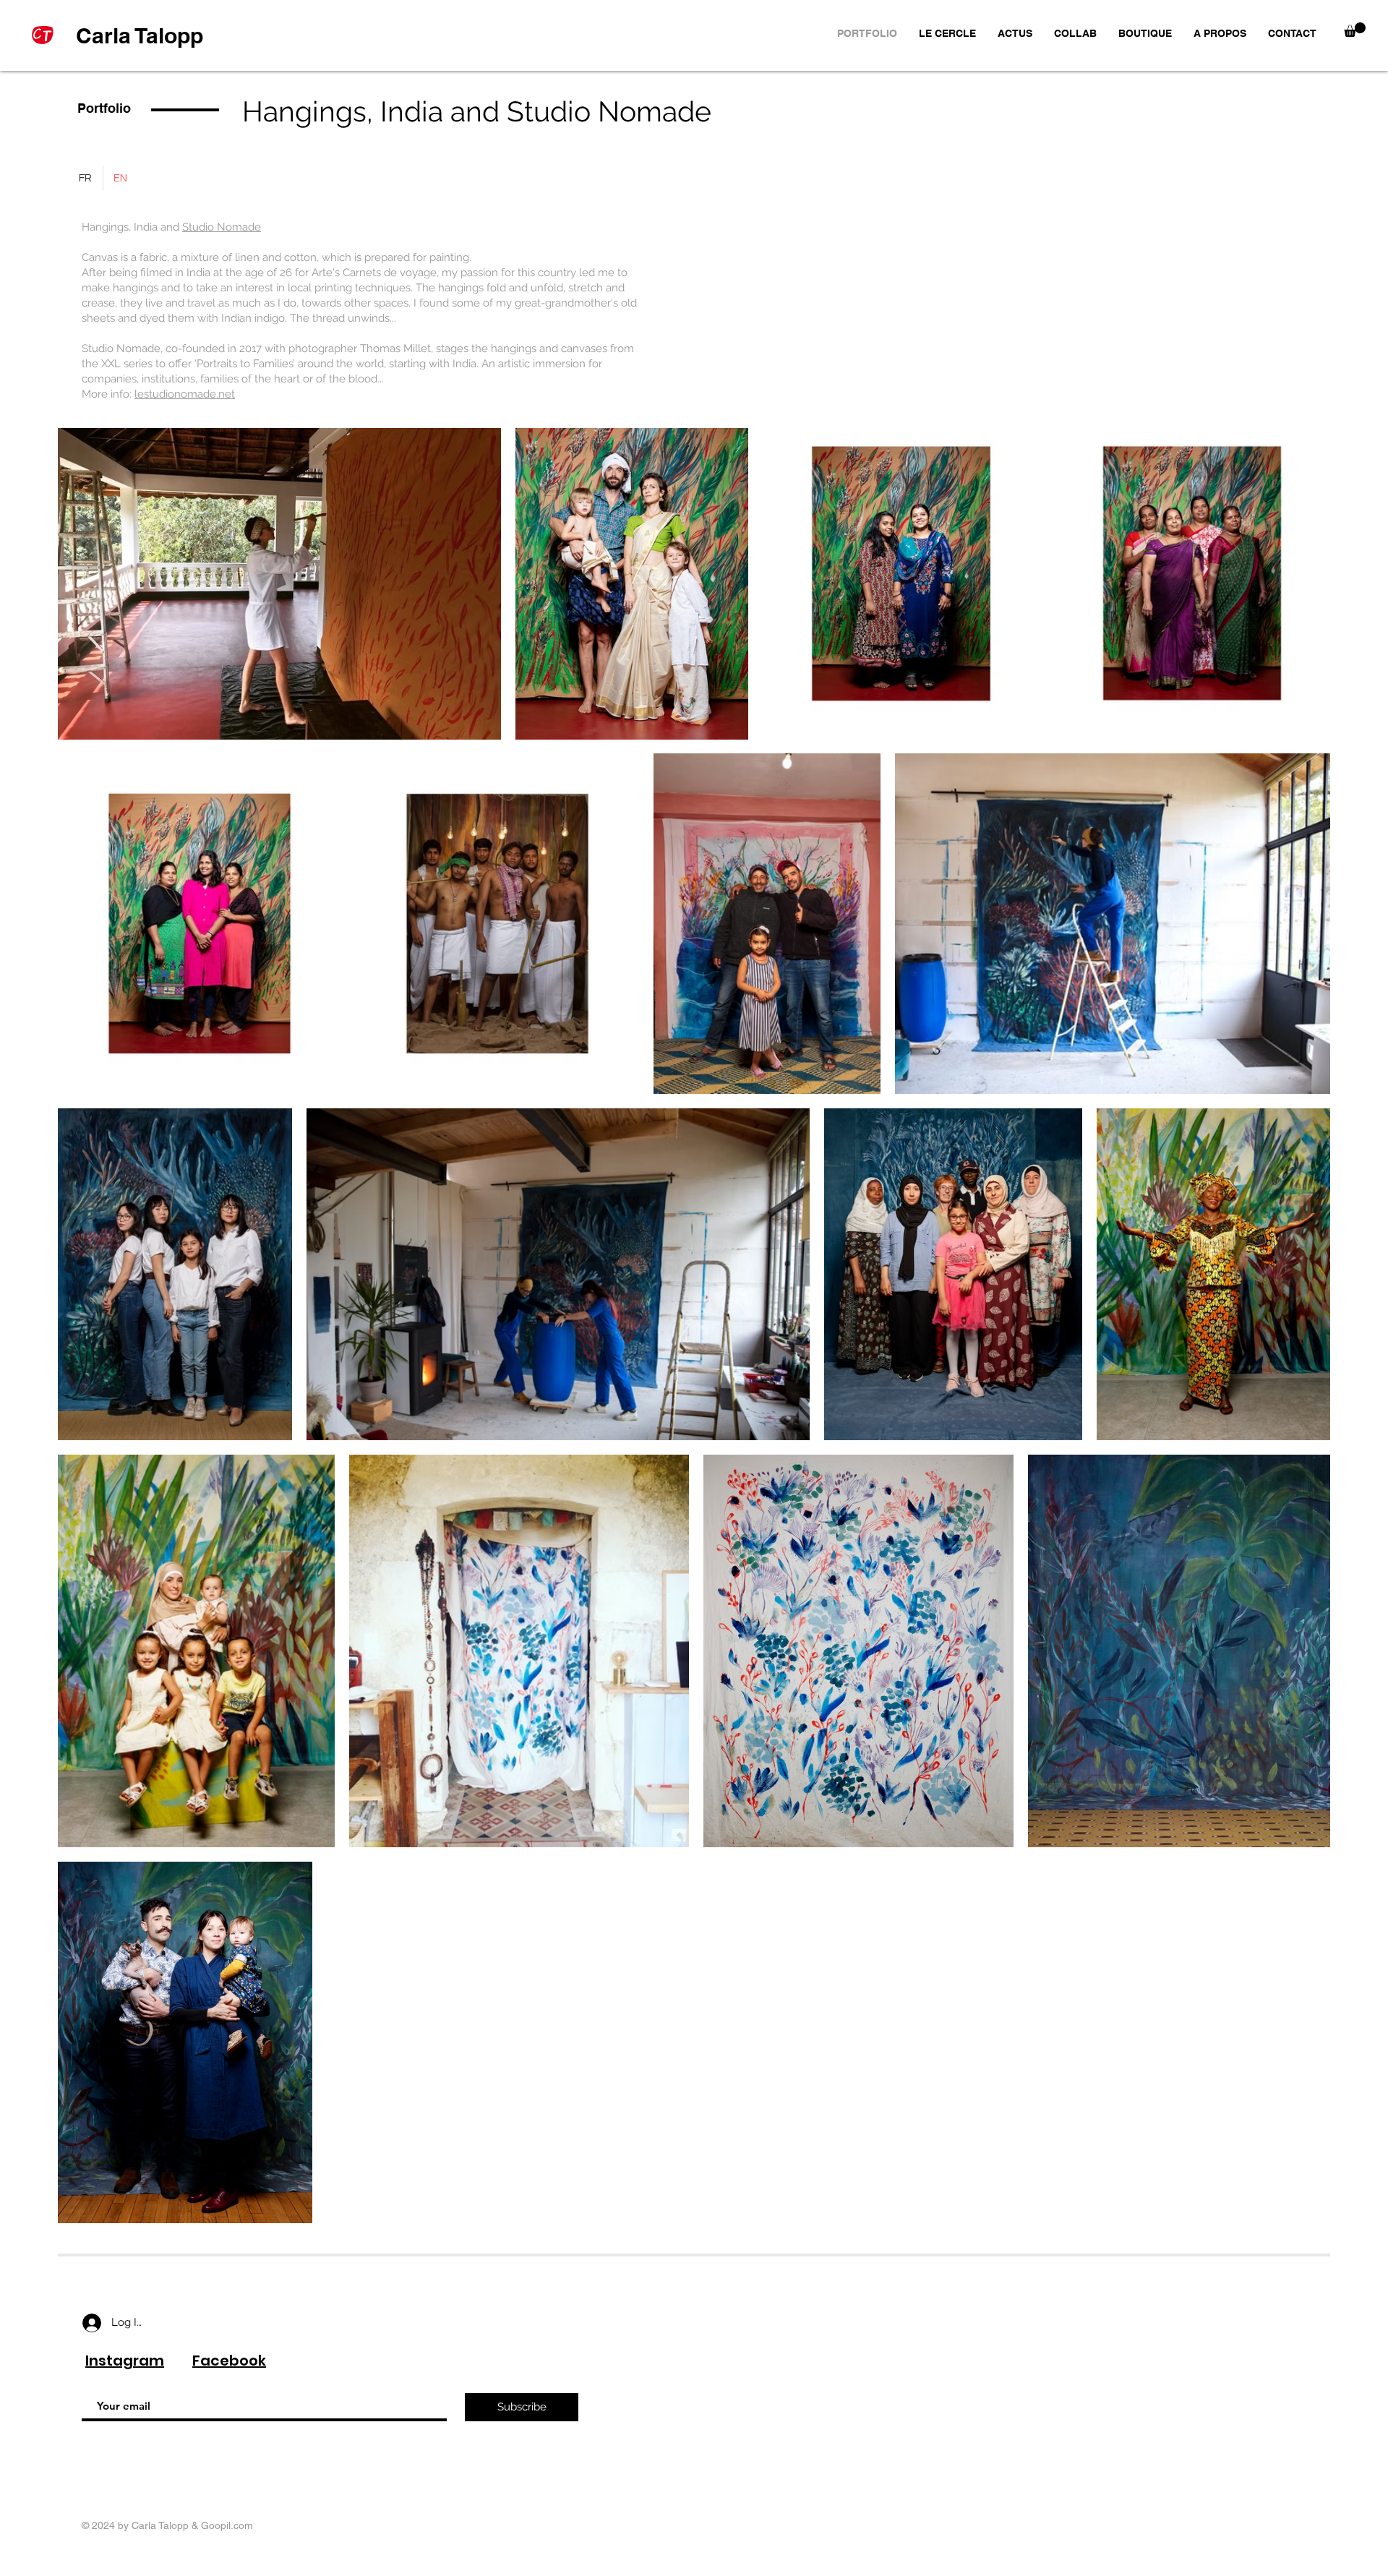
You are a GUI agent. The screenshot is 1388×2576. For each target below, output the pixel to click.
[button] (1355, 30)
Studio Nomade (222, 227)
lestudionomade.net (185, 394)
